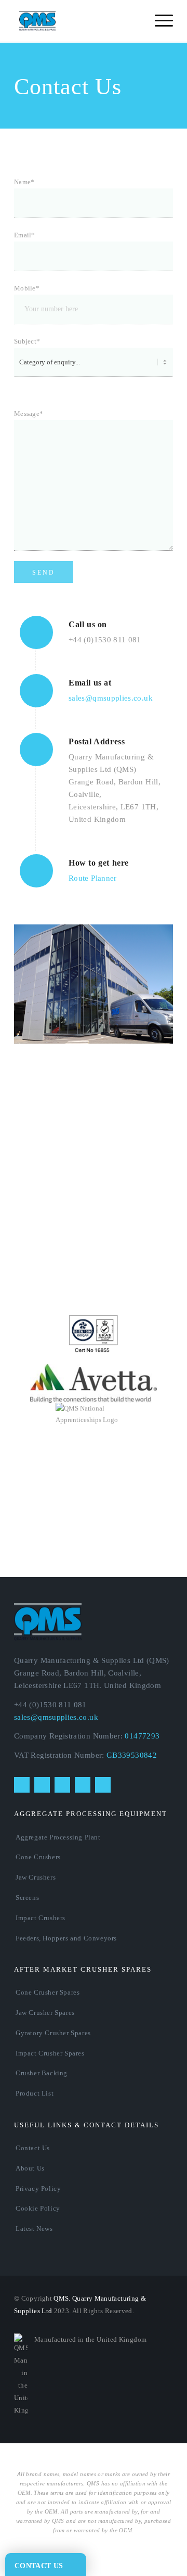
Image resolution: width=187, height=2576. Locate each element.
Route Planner (93, 878)
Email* (25, 235)
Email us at (90, 683)
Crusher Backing (42, 2073)
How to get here (99, 863)
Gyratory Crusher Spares (53, 2033)
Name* (24, 182)
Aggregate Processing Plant (58, 1837)
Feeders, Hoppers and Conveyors (66, 1938)
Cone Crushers (38, 1857)
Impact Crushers (41, 1918)
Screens (27, 1898)
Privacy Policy (38, 2188)
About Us (30, 2168)
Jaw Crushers (36, 1877)
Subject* (27, 341)
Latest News (34, 2229)
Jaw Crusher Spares (45, 2013)
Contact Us (33, 2148)
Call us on (88, 624)
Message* (29, 414)
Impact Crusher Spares (50, 2053)
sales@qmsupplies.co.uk (111, 698)
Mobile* (27, 288)
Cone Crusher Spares (48, 1992)
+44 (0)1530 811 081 (105, 640)
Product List (35, 2093)
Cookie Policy (38, 2208)
